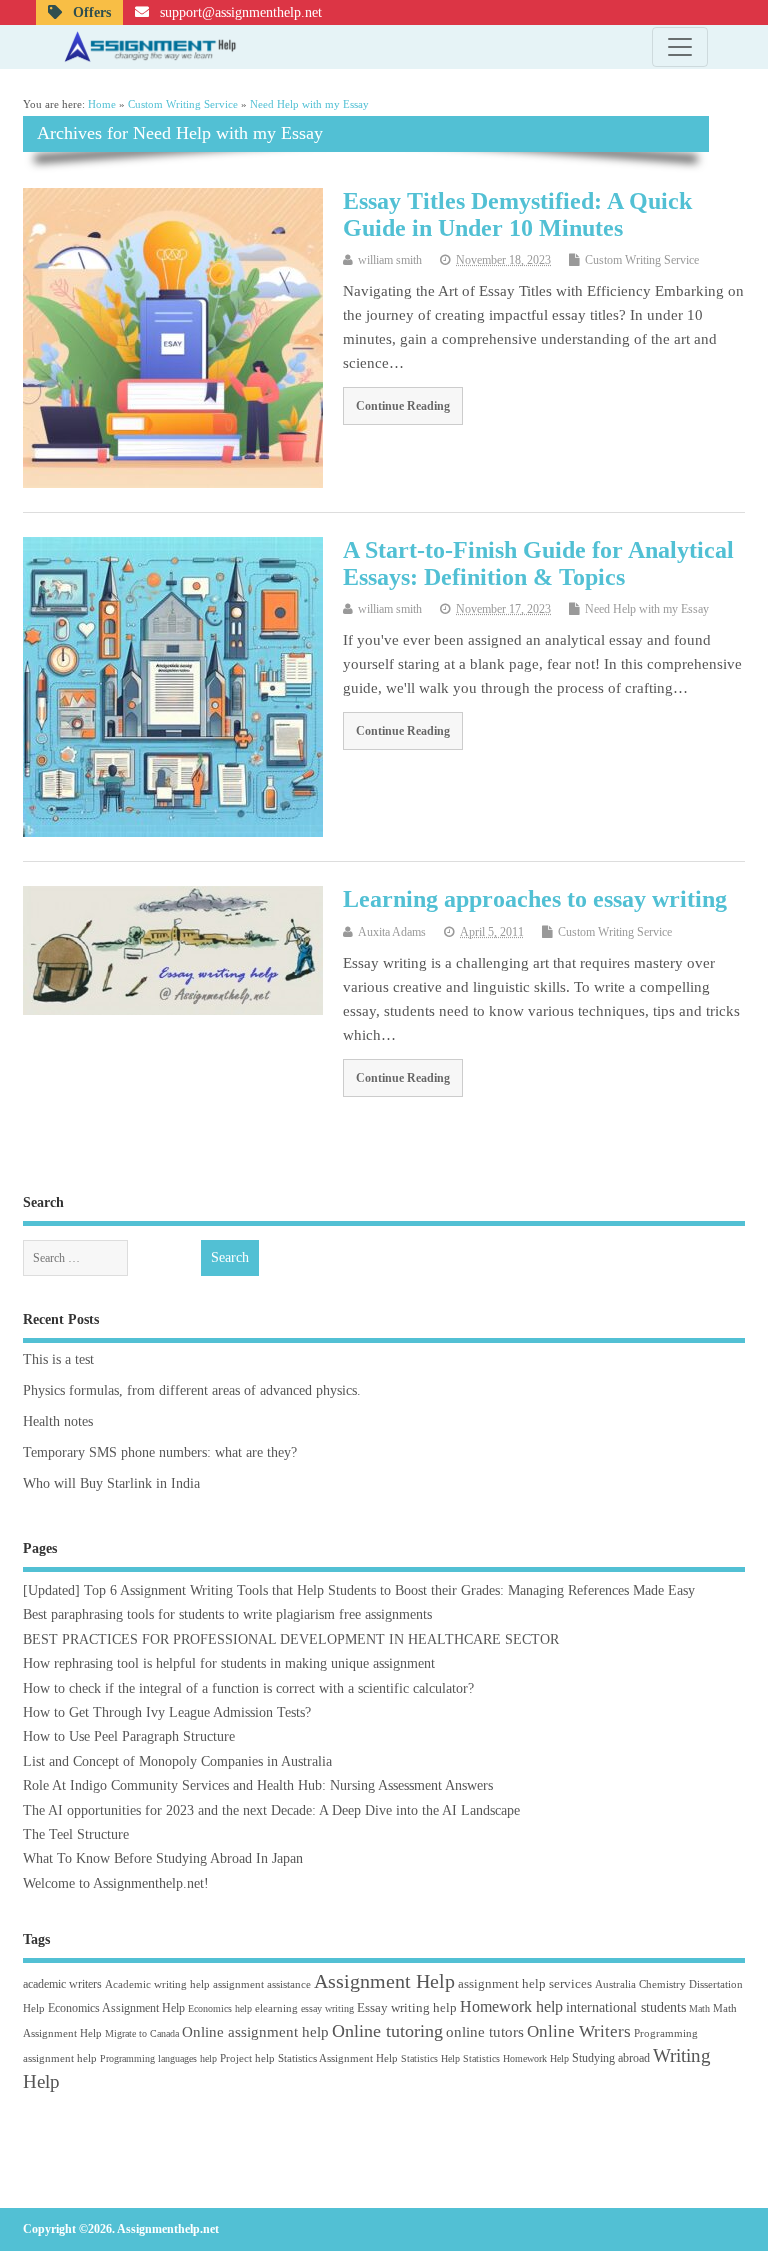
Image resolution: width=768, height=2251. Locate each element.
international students (626, 2007)
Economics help (220, 2008)
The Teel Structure (76, 1834)
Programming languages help (158, 2058)
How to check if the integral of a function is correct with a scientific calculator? (248, 1688)
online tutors (485, 2031)
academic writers (62, 1984)
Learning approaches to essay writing (535, 899)
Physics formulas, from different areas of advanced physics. (192, 1390)
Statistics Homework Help (516, 2058)
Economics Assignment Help (116, 2008)
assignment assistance (262, 1984)
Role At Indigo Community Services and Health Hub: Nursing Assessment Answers (258, 1785)
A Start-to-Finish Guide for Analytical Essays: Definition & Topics (538, 563)
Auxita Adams (392, 932)
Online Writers (579, 2031)
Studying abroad (611, 2058)
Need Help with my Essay (647, 609)
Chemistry (662, 1984)
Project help (247, 2058)
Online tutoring (387, 2031)
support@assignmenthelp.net (239, 12)
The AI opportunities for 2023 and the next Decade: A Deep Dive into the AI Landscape (271, 1810)
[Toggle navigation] (680, 47)
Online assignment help (255, 2031)
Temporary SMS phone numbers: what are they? (160, 1452)
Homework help (511, 2006)
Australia (615, 1984)
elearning (276, 2008)
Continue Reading (403, 406)
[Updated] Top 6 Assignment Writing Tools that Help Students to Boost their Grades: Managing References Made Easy (359, 1590)
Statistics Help (430, 2058)
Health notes (58, 1421)
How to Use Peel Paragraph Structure (129, 1736)
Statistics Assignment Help (338, 2058)
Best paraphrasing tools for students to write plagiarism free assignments (227, 1614)
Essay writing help (407, 2007)
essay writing (327, 2008)
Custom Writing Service (642, 260)
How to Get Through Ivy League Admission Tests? (167, 1712)
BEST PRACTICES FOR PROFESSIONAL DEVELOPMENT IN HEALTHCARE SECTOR (291, 1639)
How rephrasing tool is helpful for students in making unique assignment (229, 1663)
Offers (90, 12)
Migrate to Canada (142, 2033)
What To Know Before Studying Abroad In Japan (163, 1858)
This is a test (58, 1359)
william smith (390, 260)
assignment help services (525, 1983)
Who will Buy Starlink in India (111, 1483)
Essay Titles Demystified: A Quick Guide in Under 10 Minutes (517, 214)
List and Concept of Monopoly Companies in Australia (177, 1761)
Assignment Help (384, 1981)
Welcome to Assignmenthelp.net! (116, 1883)
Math (699, 2008)
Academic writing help (157, 1984)
